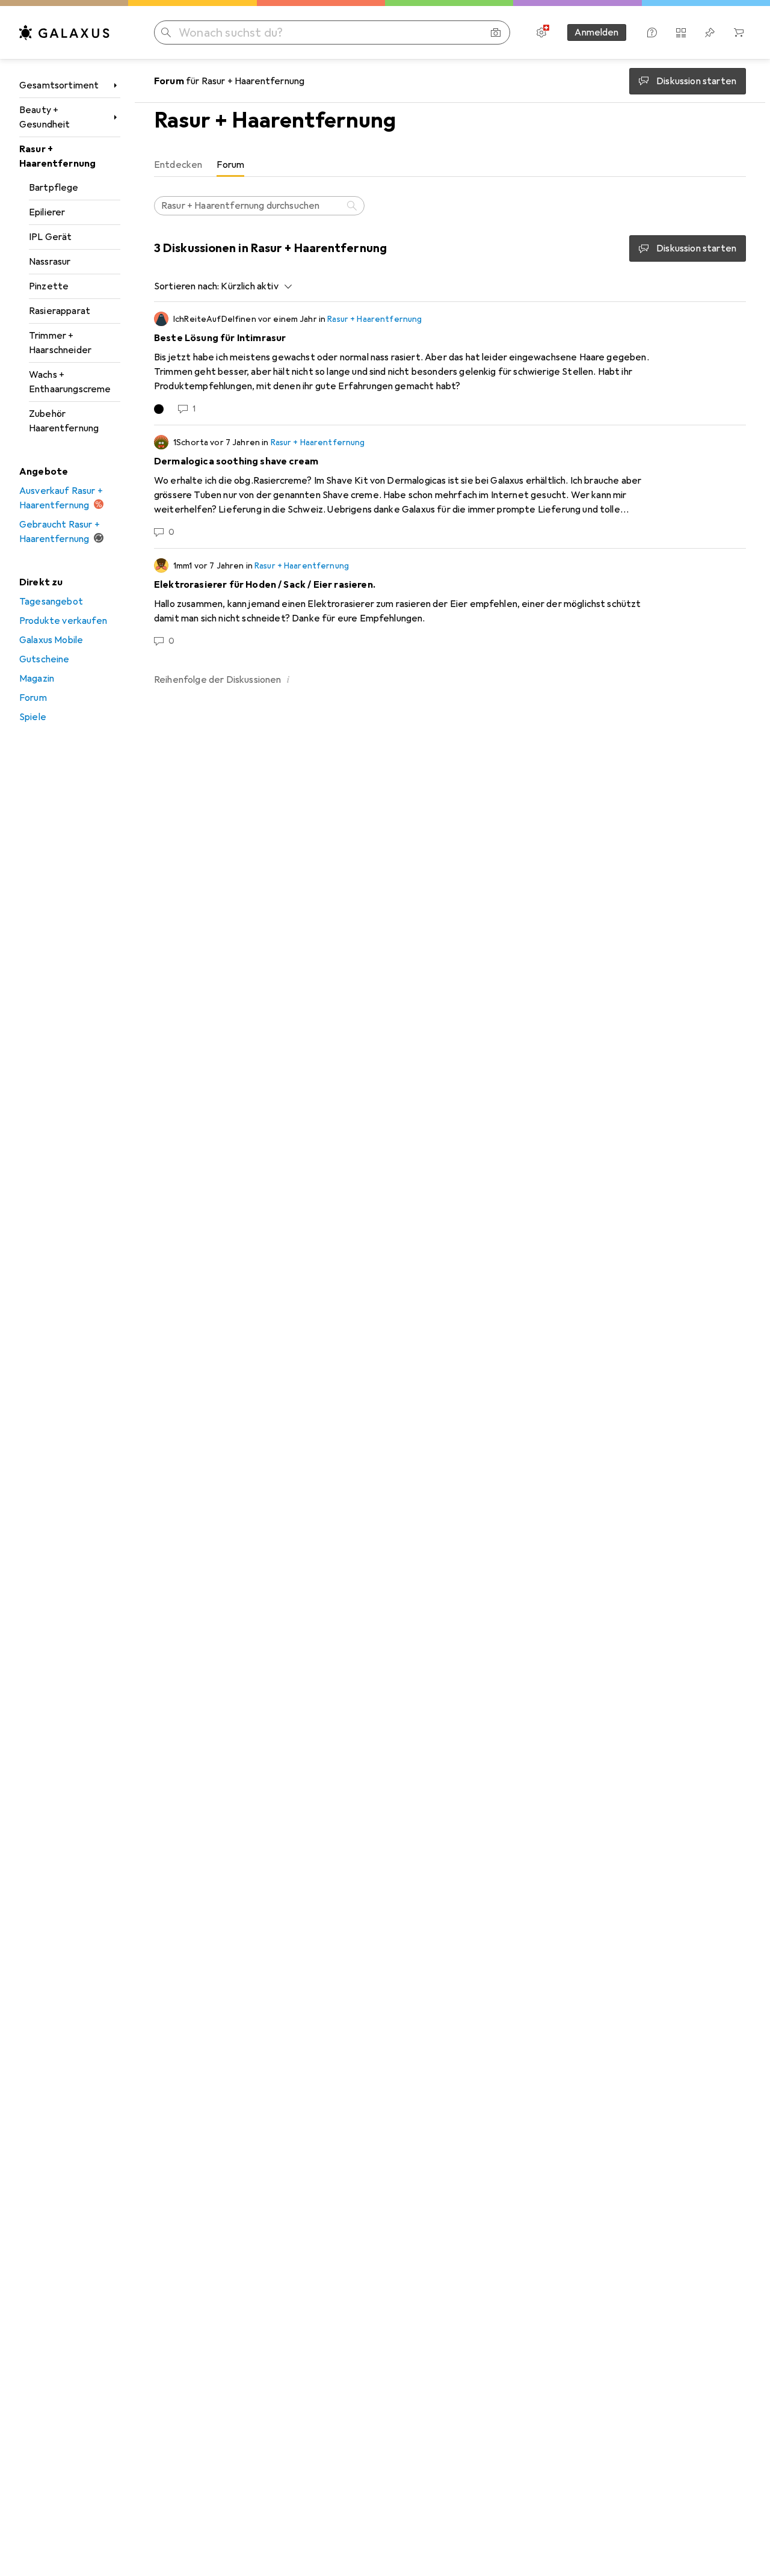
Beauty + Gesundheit (45, 117)
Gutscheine (45, 659)
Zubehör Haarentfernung (64, 421)
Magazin (37, 679)
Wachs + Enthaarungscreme (70, 382)
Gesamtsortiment (59, 85)
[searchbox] (259, 206)
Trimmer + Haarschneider (60, 343)
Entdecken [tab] (178, 165)
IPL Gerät (50, 237)
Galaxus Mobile (51, 640)
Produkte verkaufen (63, 621)
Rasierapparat (60, 311)
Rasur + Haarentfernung (57, 156)
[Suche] (353, 206)
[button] (289, 679)
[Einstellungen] (541, 32)
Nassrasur (50, 262)
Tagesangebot (51, 602)
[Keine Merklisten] (710, 32)
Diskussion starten (696, 248)
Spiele (33, 717)
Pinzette (49, 286)
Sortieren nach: (186, 286)
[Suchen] (166, 32)
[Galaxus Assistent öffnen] (652, 32)
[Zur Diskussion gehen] (450, 363)
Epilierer (47, 212)
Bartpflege (54, 188)
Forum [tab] (230, 165)
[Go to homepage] (64, 32)
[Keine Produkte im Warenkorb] (739, 32)
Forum (33, 698)
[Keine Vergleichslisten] (681, 32)
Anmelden (596, 32)
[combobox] (253, 286)
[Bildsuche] (496, 32)
